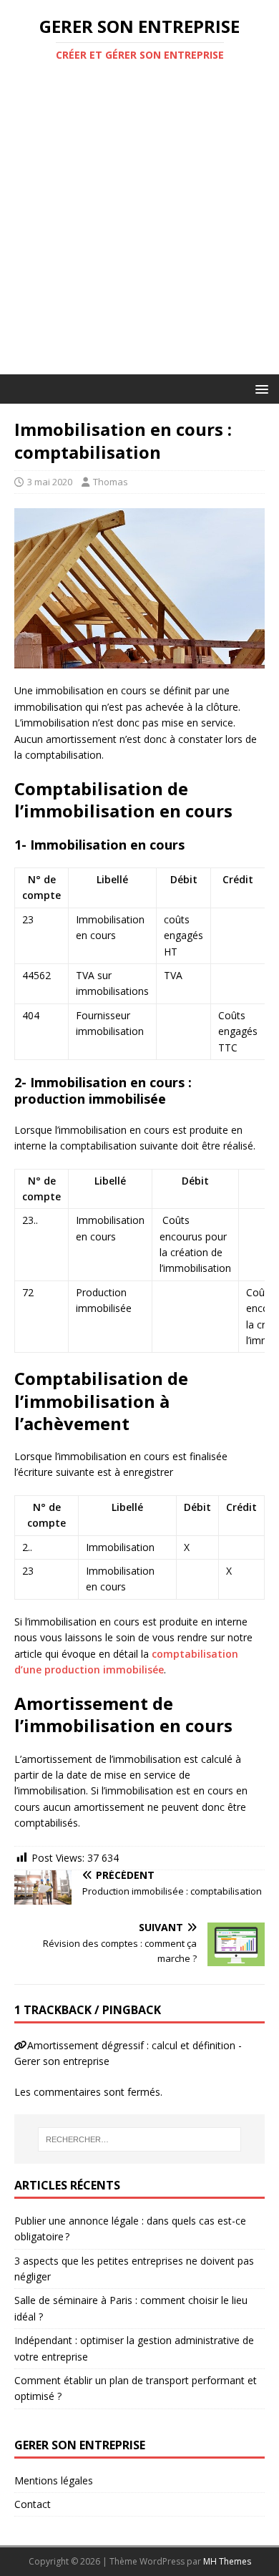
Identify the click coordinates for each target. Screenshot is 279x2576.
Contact (33, 2504)
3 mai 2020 (50, 482)
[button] (259, 388)
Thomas (111, 482)
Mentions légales (54, 2480)
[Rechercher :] (140, 2139)
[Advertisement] (139, 228)
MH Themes (227, 2561)
